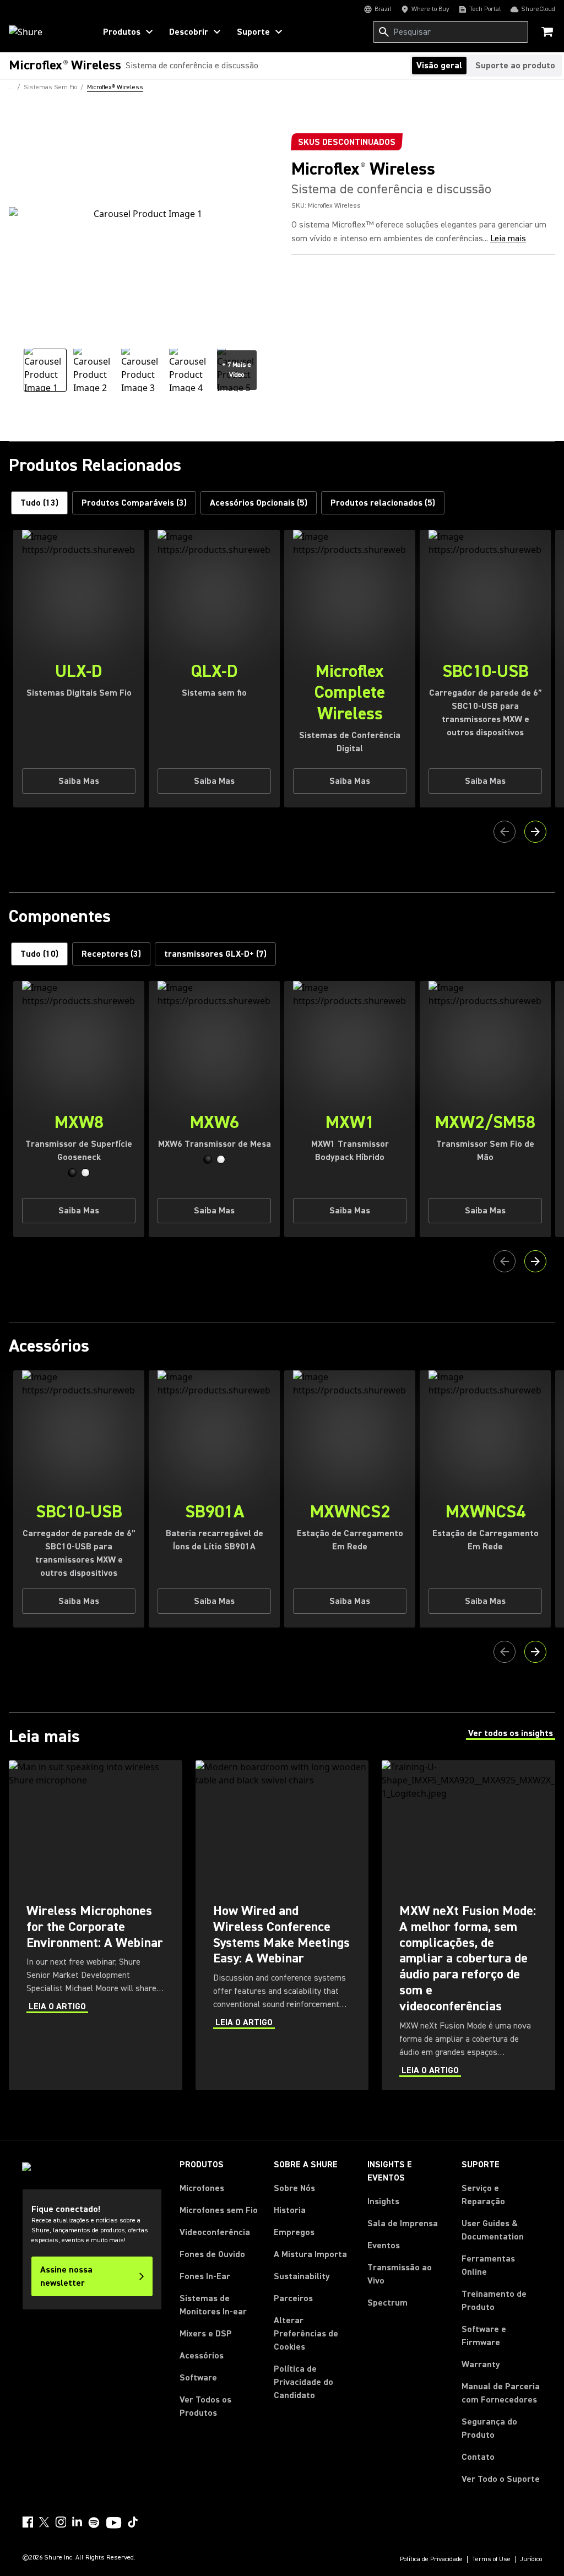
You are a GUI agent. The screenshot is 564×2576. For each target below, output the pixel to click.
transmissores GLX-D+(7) (215, 954)
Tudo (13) (39, 503)
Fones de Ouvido (212, 2254)
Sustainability (302, 2276)
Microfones (202, 2188)
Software (198, 2378)
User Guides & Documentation (493, 2230)
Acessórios (202, 2356)
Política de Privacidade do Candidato (303, 2382)
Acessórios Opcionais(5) (259, 503)
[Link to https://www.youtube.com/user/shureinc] (114, 2524)
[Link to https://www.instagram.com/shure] (61, 2522)
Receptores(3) (111, 954)
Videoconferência (215, 2232)
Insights (383, 2201)
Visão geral (439, 66)
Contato (478, 2457)
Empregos (294, 2232)
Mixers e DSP (206, 2334)
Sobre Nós (294, 2188)
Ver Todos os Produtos (205, 2406)
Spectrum (387, 2303)
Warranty (481, 2365)
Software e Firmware (484, 2336)
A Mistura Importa (310, 2254)
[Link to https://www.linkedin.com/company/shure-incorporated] (77, 2522)
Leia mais (508, 238)
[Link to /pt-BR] (45, 32)
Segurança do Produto (489, 2428)
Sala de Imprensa (403, 2224)
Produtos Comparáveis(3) (134, 503)
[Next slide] (535, 832)
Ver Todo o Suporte (501, 2479)
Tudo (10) (39, 954)
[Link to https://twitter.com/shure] (44, 2522)
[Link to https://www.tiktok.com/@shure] (133, 2522)
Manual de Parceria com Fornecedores (502, 2393)
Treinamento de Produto (494, 2301)
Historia (290, 2210)
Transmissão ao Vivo (400, 2274)
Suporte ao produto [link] (515, 66)
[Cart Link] (548, 33)
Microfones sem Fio (219, 2210)
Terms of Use (491, 2559)
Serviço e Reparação (483, 2195)
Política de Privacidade (431, 2559)
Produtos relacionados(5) (383, 503)
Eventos (384, 2246)
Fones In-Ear (205, 2276)
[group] (45, 370)
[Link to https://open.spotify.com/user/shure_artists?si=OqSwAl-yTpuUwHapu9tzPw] (94, 2523)
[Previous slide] (505, 832)
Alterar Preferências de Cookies (306, 2334)
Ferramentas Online (488, 2265)
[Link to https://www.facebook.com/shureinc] (28, 2522)
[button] (72, 1173)
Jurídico (531, 2559)
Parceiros (293, 2298)
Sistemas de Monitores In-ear (213, 2305)
